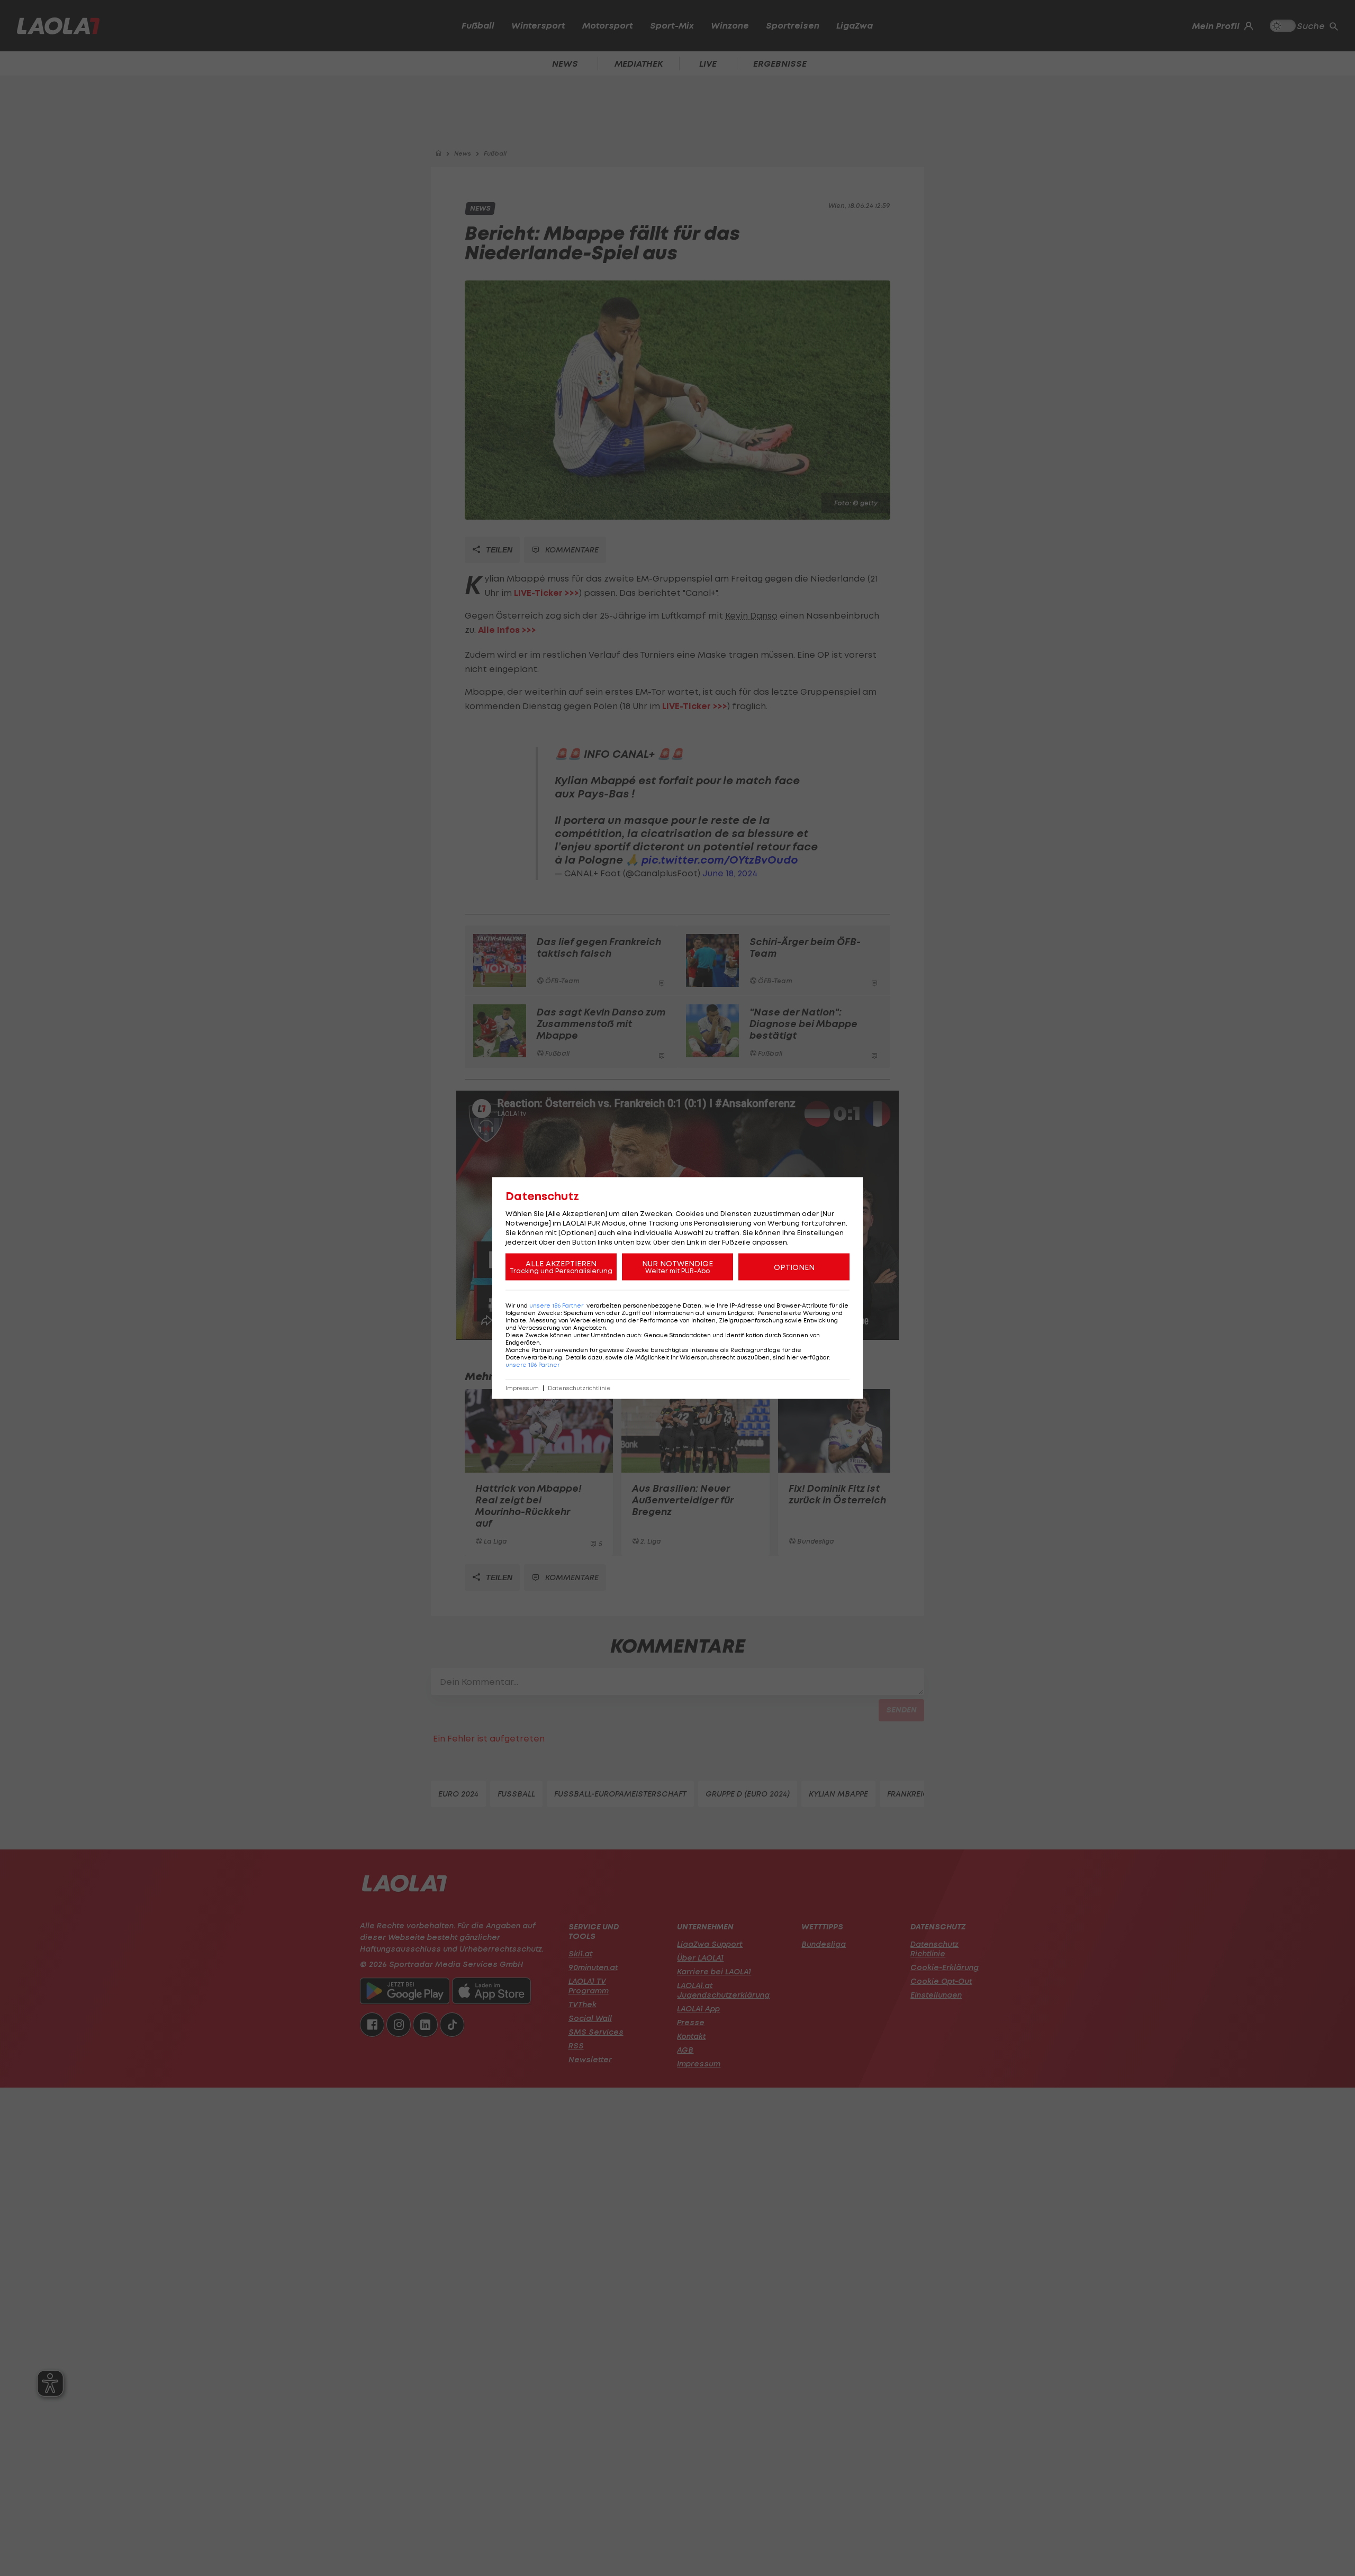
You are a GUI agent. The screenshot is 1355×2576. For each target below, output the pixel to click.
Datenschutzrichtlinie (579, 1388)
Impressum (522, 1388)
